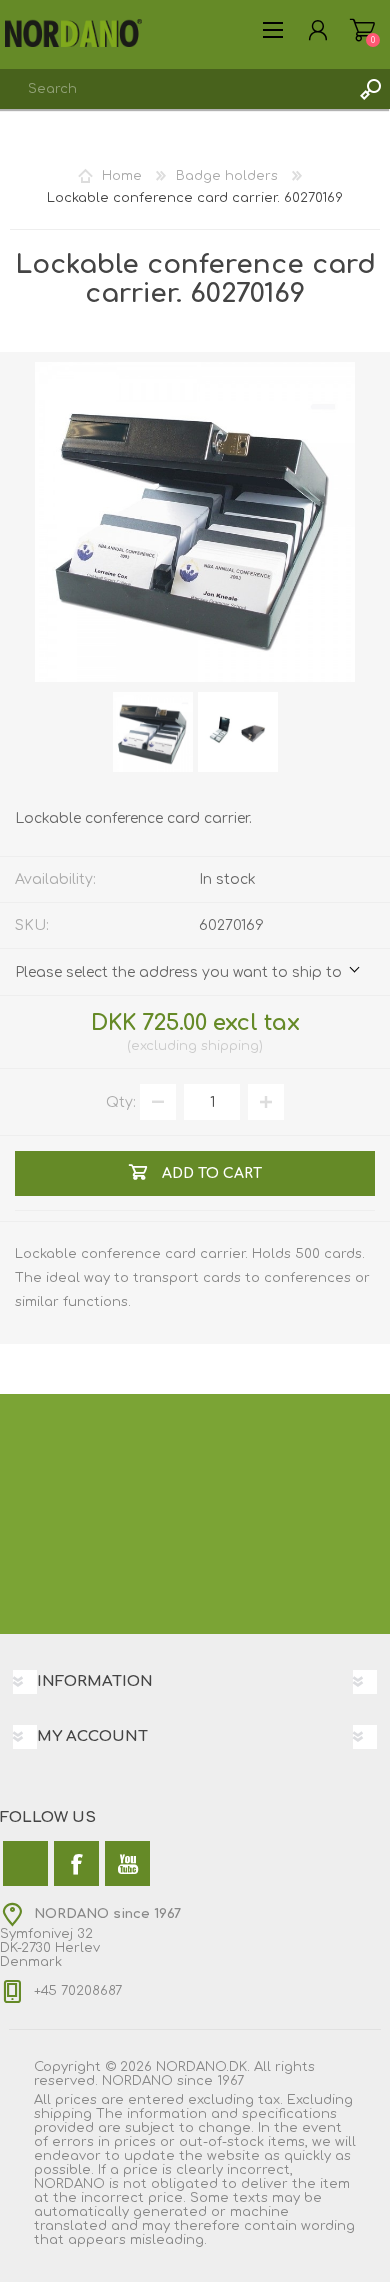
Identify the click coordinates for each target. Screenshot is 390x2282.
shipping (230, 1046)
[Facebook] (76, 1863)
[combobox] (175, 89)
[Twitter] (25, 1863)
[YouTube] (127, 1863)
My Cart (362, 30)
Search (370, 89)
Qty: (121, 1102)
